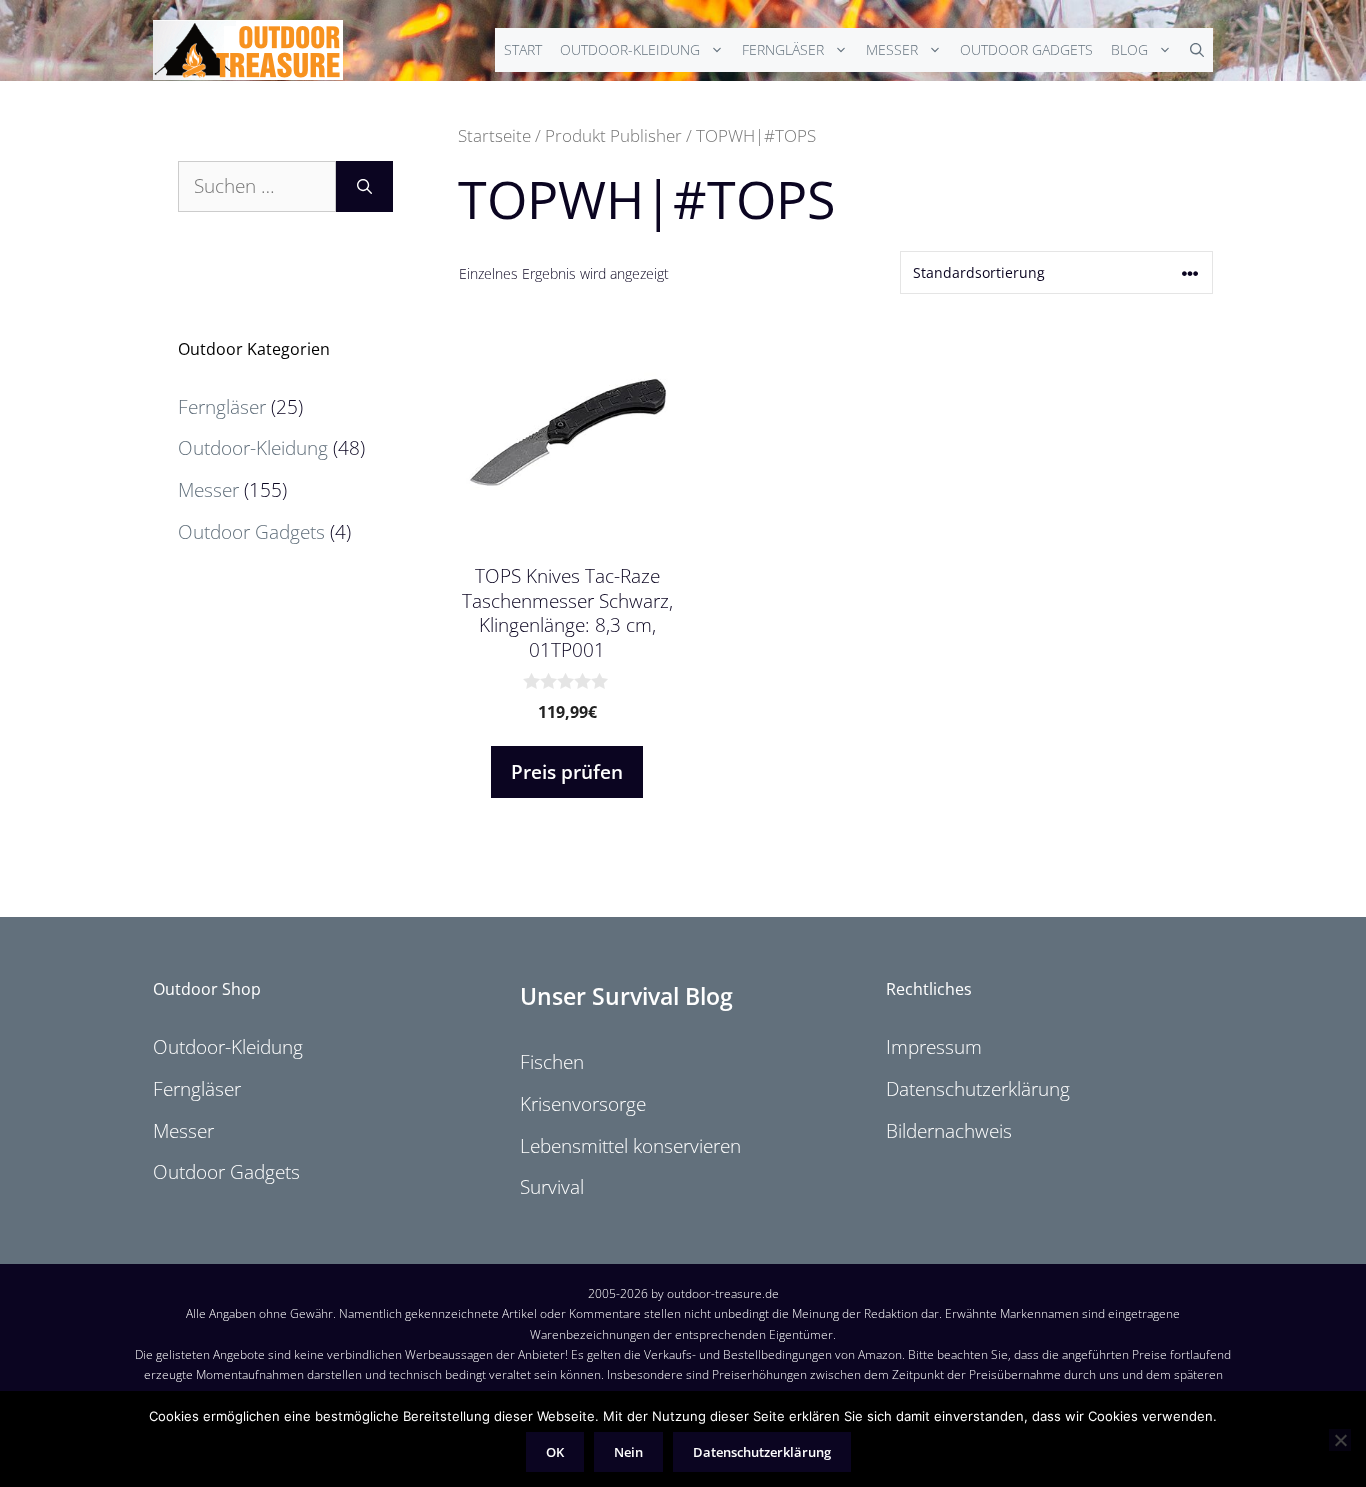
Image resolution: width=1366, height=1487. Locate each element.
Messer (892, 49)
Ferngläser (783, 49)
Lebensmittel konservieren (630, 1146)
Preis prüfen (567, 772)
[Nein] (1340, 1440)
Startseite (494, 135)
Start (523, 49)
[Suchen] (364, 186)
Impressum (934, 1047)
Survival (552, 1187)
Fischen (552, 1062)
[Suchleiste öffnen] (1197, 50)
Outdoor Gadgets (1026, 49)
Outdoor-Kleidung (630, 49)
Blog (1129, 49)
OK (555, 1452)
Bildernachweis (949, 1131)
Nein (628, 1452)
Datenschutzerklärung (978, 1089)
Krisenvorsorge (583, 1104)
